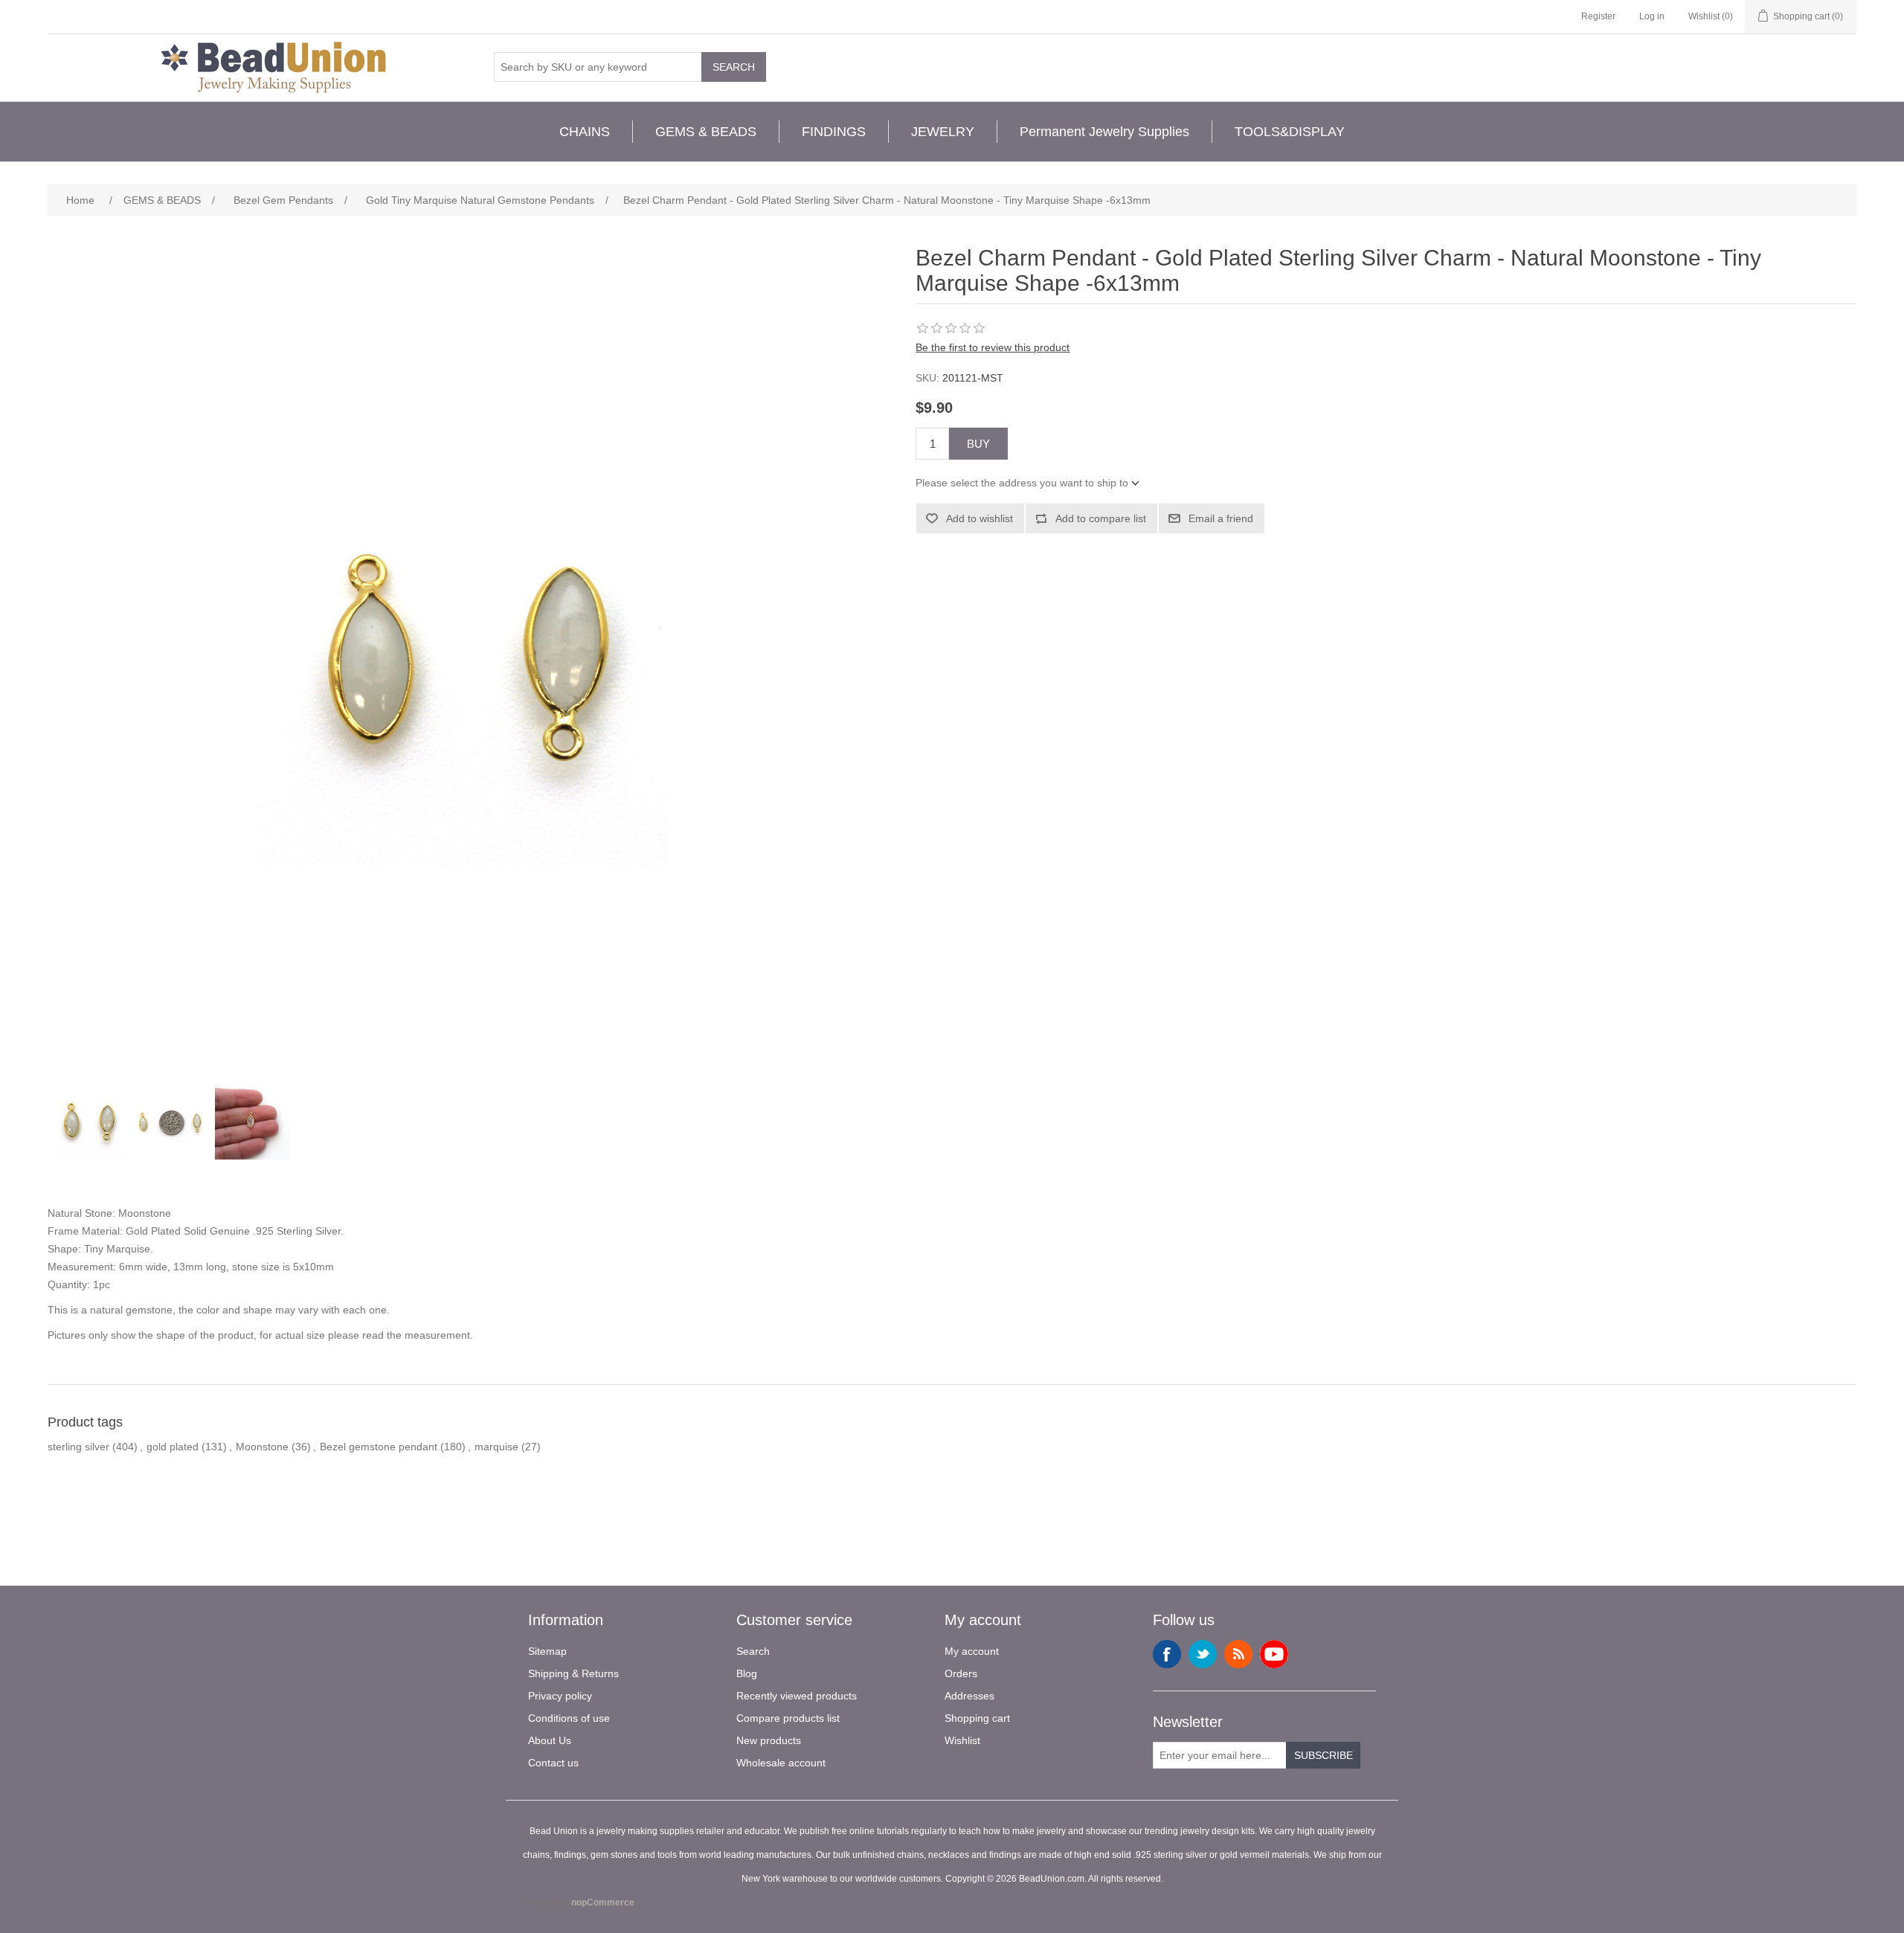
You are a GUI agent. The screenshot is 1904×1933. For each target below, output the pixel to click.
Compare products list (788, 1718)
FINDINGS (834, 132)
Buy (978, 444)
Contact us (553, 1763)
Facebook (1167, 1654)
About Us (550, 1740)
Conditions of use (569, 1718)
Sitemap (547, 1651)
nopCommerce (603, 1903)
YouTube (1274, 1654)
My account (972, 1651)
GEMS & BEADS (706, 132)
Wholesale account (781, 1763)
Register (1598, 16)
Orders (961, 1673)
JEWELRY (943, 132)
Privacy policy (560, 1696)
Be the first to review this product (993, 347)
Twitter (1203, 1654)
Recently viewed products (797, 1696)
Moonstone (262, 1447)
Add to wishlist (980, 518)
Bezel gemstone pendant (379, 1447)
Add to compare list (1101, 518)
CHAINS (585, 132)
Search (734, 67)
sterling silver (78, 1447)
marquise (496, 1447)
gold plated (173, 1447)
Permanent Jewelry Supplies (1104, 132)
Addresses (969, 1696)
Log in (1652, 16)
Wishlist (962, 1740)
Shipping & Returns (573, 1673)
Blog (747, 1673)
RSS (1238, 1654)
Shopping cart (977, 1718)
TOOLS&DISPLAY (1290, 132)
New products (769, 1740)
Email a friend (1221, 518)
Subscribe (1324, 1755)
